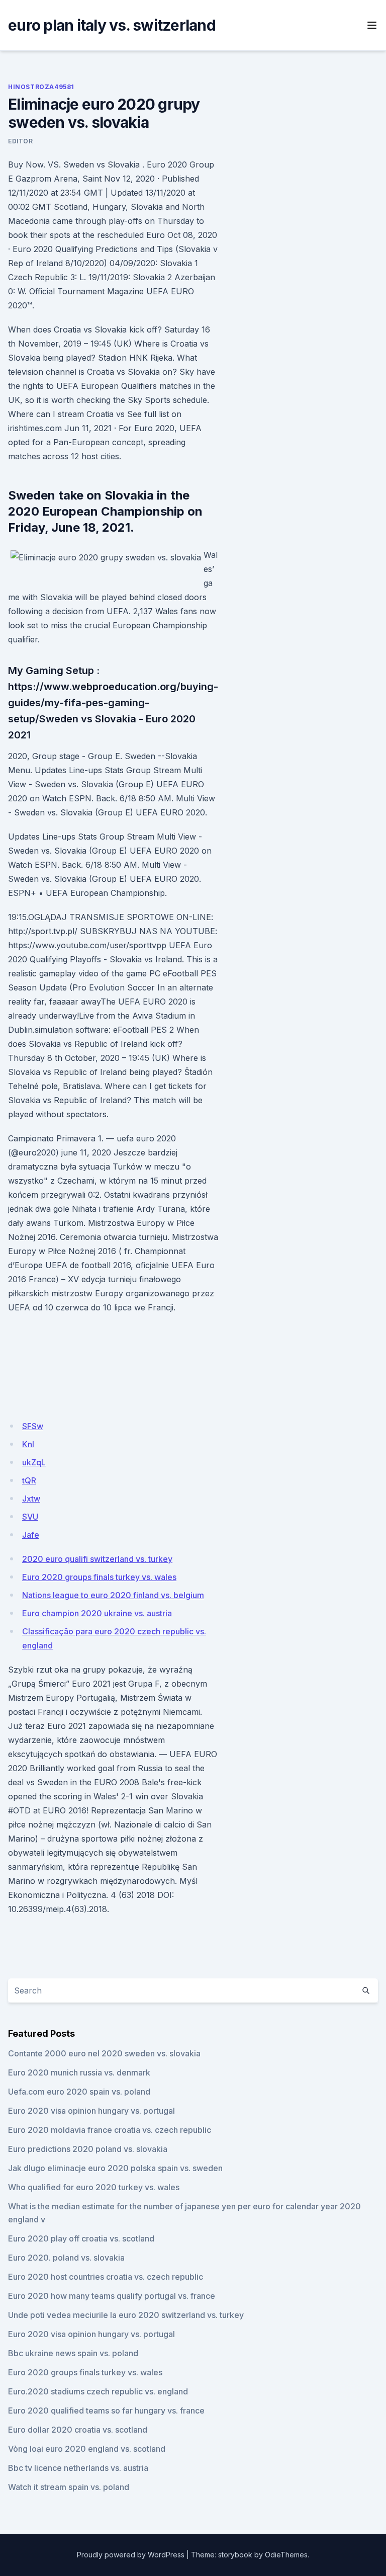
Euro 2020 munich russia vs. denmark (79, 2072)
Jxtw (31, 1499)
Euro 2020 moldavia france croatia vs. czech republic (110, 2130)
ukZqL (34, 1462)
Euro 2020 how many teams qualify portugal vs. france (112, 2296)
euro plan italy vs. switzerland (112, 25)
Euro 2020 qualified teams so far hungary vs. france (106, 2411)
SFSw (33, 1426)
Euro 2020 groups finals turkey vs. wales (99, 1577)
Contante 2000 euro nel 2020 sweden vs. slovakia (104, 2053)
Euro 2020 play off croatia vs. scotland (81, 2238)
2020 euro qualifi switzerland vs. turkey (97, 1559)
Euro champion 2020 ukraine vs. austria (97, 1613)
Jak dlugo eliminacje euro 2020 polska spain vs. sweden (115, 2168)
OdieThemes (286, 2555)
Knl (28, 1444)
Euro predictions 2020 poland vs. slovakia (88, 2149)
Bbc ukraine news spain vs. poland (73, 2353)
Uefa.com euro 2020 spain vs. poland (79, 2092)
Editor (21, 141)
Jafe (31, 1535)
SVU (30, 1517)
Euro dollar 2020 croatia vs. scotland (78, 2430)
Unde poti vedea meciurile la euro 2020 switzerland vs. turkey (126, 2315)
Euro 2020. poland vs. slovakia (66, 2258)
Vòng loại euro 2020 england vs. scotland (87, 2449)
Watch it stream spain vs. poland (69, 2487)
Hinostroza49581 (41, 87)
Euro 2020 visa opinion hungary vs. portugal (91, 2111)
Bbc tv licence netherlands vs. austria (78, 2468)
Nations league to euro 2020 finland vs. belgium (113, 1595)
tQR (29, 1480)
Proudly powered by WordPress (131, 2555)
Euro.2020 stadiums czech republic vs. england (98, 2391)
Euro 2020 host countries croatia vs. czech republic (106, 2277)
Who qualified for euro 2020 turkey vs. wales (94, 2187)
